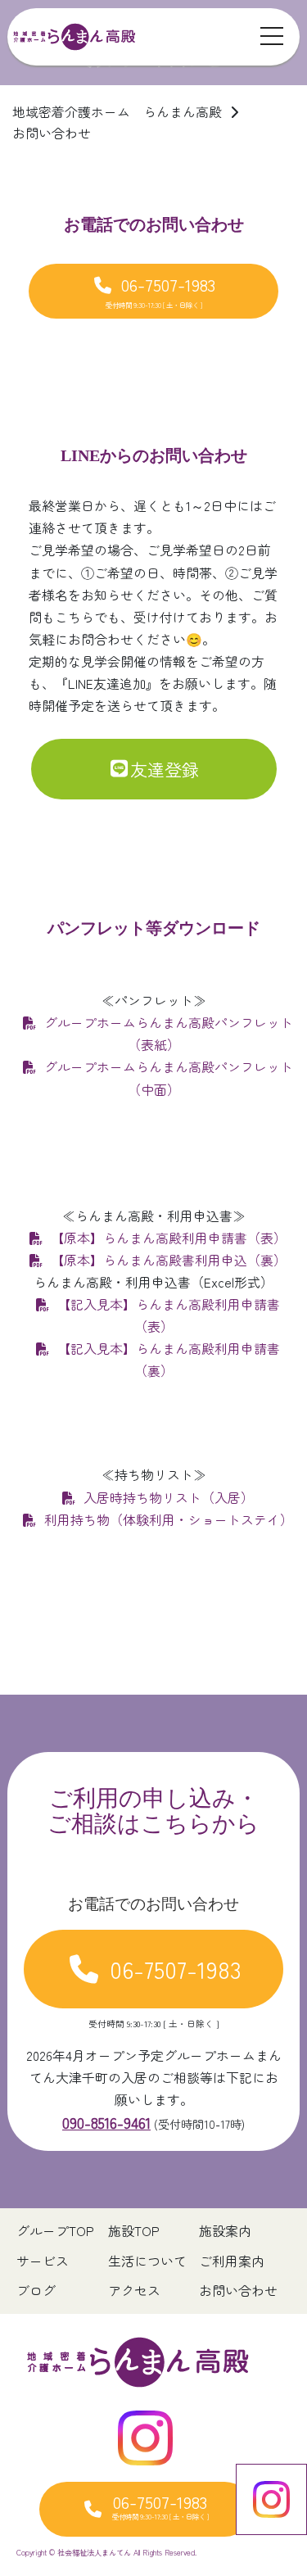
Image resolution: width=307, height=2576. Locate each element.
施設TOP (134, 2231)
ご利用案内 (232, 2261)
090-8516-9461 (106, 2122)
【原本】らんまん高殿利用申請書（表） (169, 1238)
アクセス (134, 2291)
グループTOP (55, 2231)
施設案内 (225, 2231)
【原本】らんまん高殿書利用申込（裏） (169, 1260)
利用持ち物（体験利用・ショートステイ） (169, 1520)
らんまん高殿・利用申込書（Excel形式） (153, 1282)
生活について (147, 2261)
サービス (43, 2261)
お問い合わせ (238, 2291)
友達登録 (165, 769)
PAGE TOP (284, 2484)
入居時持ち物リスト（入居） (169, 1498)
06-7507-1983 (161, 291)
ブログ (36, 2291)
